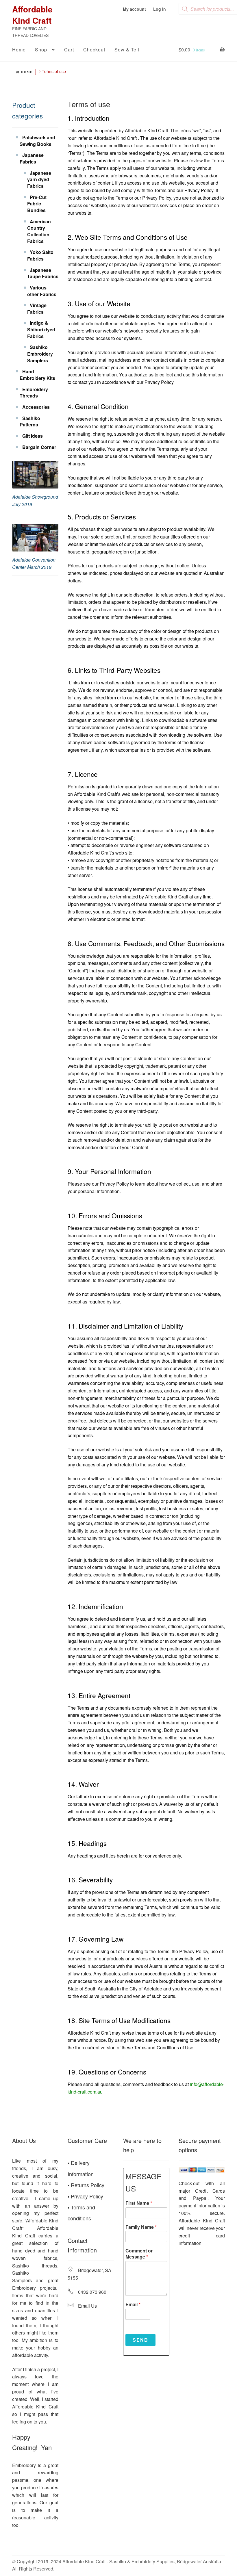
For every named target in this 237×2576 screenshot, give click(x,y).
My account (134, 9)
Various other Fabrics (42, 291)
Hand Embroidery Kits (37, 375)
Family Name (141, 2227)
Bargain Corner (39, 447)
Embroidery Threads (34, 393)
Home (19, 50)
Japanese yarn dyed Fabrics (39, 179)
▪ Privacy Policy (85, 2196)
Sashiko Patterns (30, 421)
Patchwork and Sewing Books (37, 141)
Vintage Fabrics (37, 309)
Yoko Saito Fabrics (40, 255)
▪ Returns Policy (86, 2185)
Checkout (94, 50)
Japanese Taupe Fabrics (43, 273)
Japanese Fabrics (32, 158)
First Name (139, 2203)
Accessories (36, 407)
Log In (160, 9)
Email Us (87, 2306)
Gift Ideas (33, 436)
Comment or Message (139, 2254)
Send (140, 2340)
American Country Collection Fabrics (39, 231)
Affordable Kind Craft (32, 15)
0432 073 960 (92, 2292)
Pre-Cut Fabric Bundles (37, 204)
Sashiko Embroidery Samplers (40, 354)
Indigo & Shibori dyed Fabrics (41, 329)
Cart (69, 50)
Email (133, 2305)
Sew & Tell (127, 50)
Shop (41, 50)
